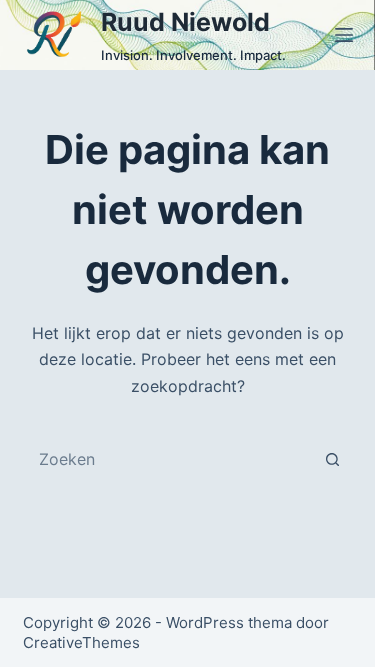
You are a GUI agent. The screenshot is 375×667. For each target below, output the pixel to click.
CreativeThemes (81, 642)
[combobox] (169, 459)
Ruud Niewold (185, 22)
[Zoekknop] (333, 459)
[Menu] (344, 35)
